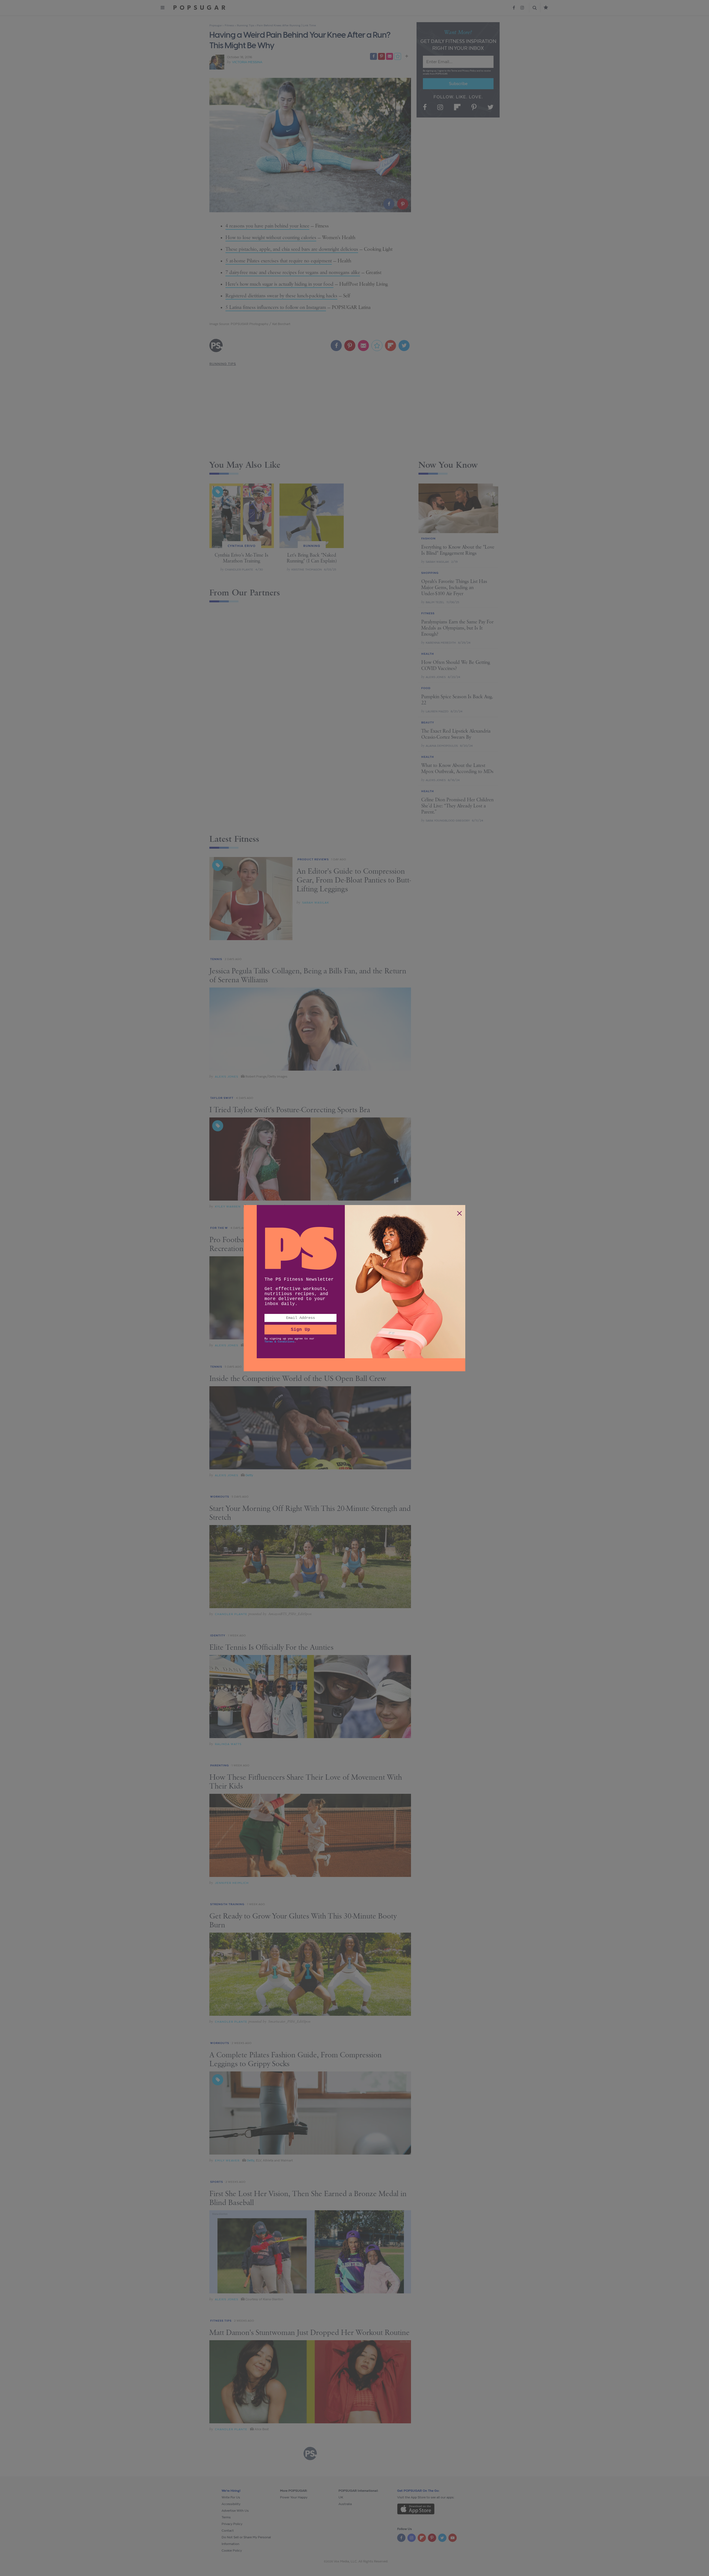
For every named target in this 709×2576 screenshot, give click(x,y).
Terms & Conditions (279, 1342)
